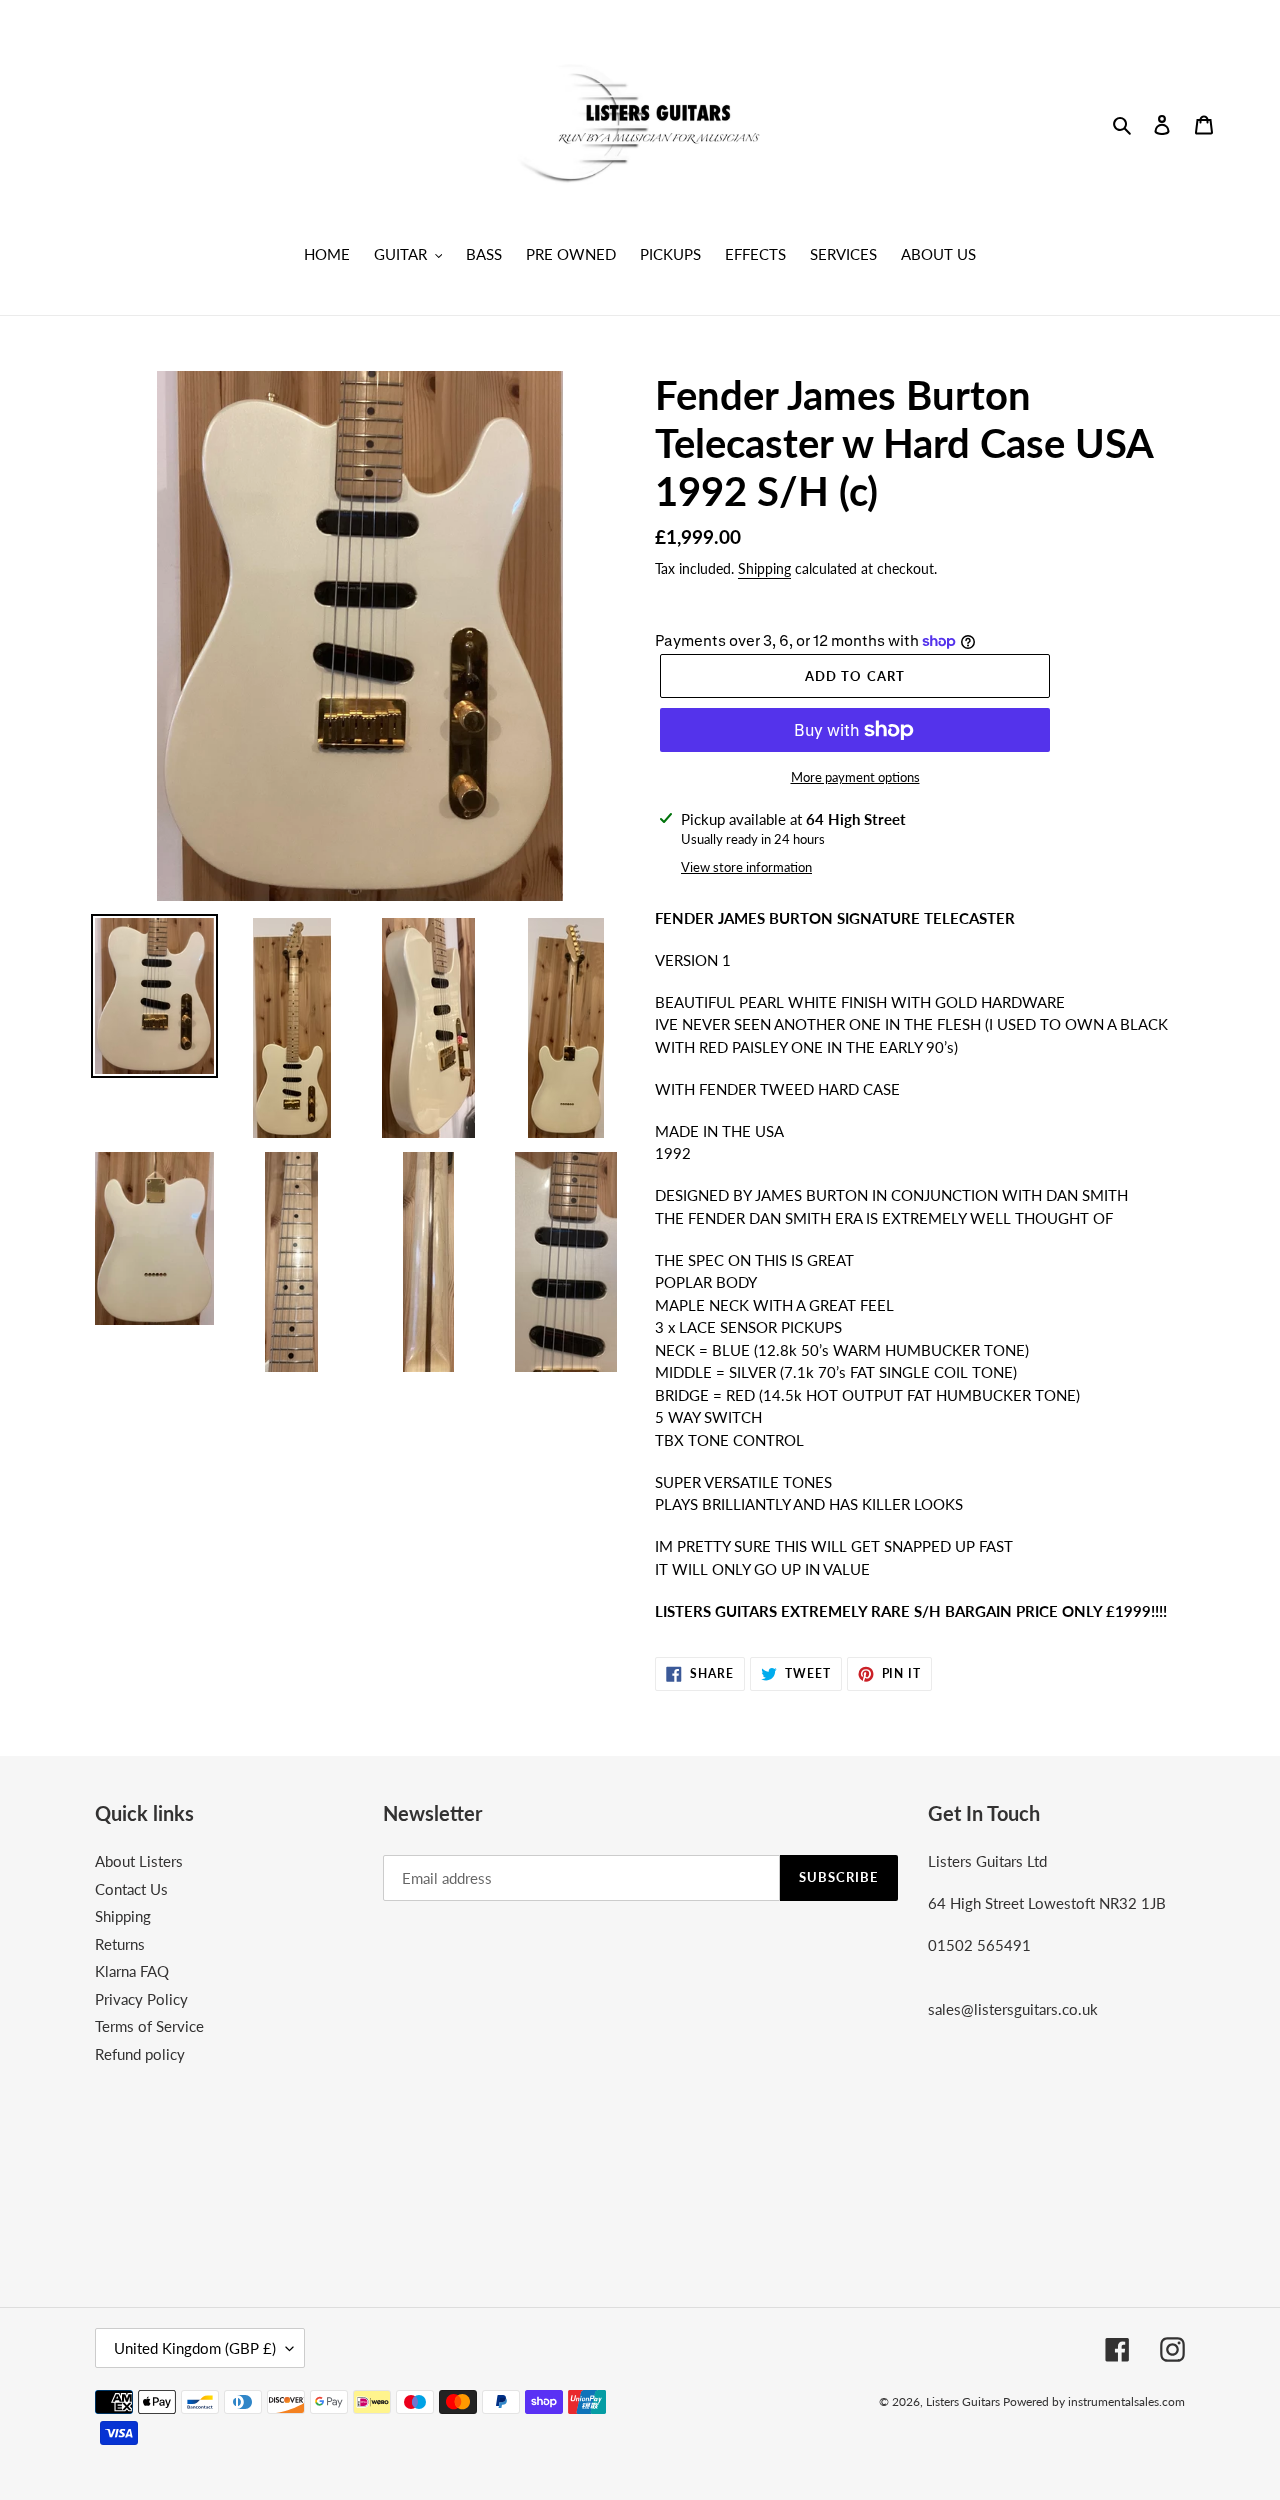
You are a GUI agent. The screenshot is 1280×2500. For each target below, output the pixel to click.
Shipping (764, 568)
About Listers (139, 1861)
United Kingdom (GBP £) (195, 2348)
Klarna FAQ (132, 1971)
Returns (120, 1944)
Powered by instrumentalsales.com (1094, 2401)
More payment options (855, 777)
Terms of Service (149, 2026)
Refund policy (140, 2054)
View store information (746, 867)
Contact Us (131, 1889)
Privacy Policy (141, 1999)
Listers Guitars (964, 2401)
